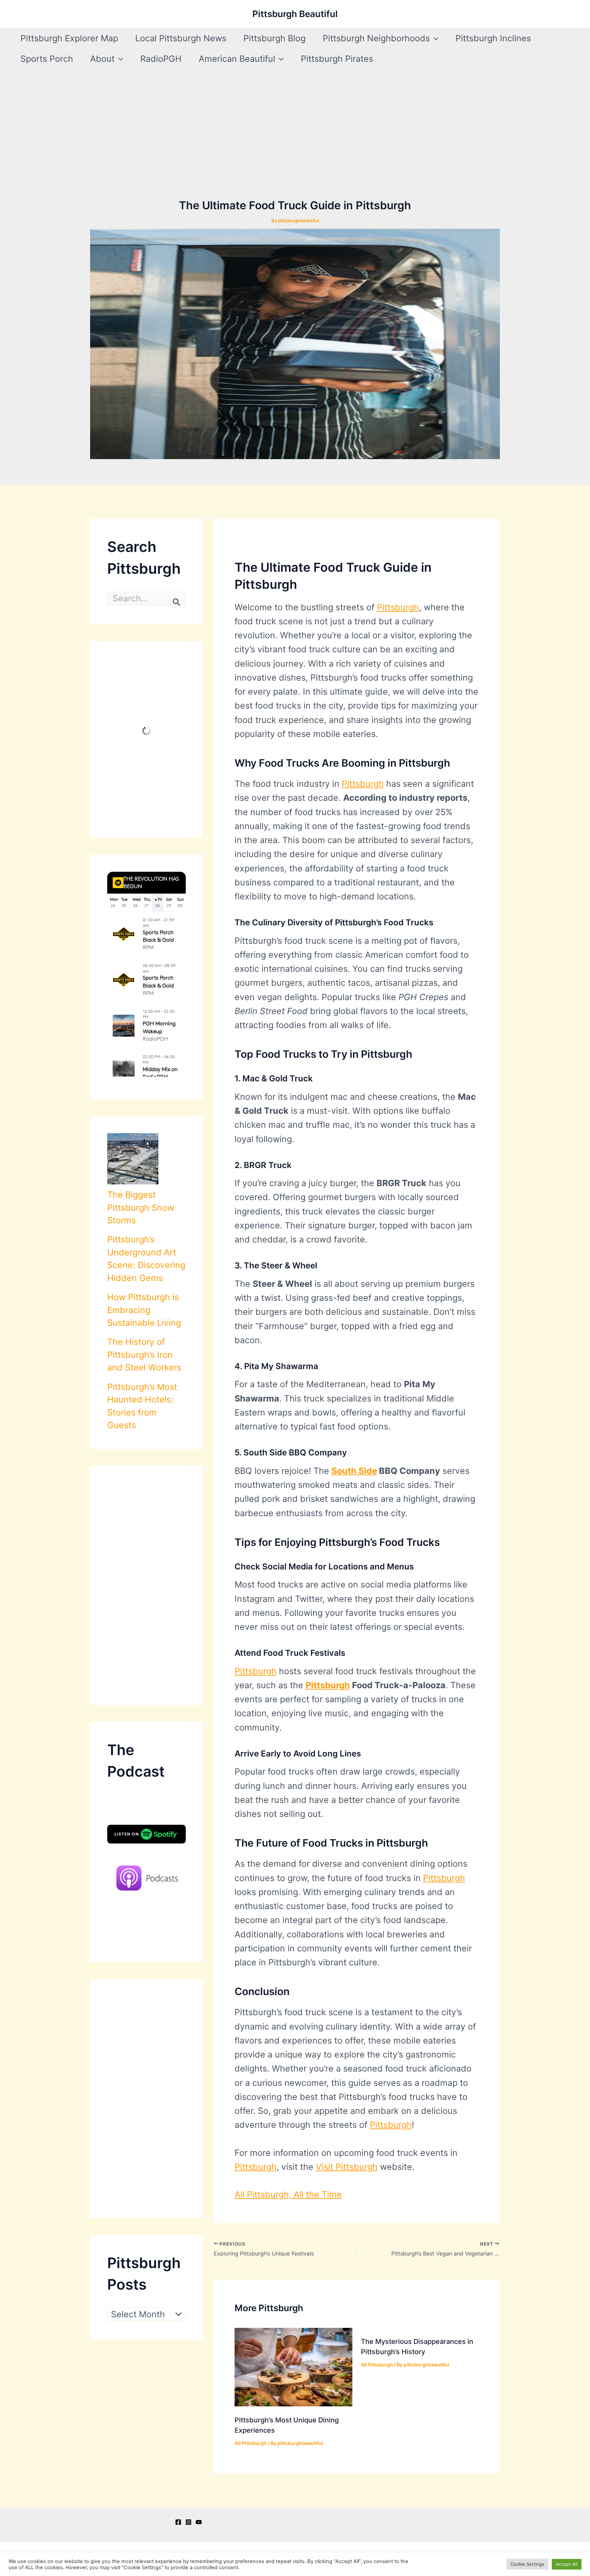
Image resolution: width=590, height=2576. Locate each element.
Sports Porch (47, 59)
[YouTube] (199, 2522)
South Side (354, 1471)
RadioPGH (161, 59)
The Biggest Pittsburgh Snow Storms (141, 1207)
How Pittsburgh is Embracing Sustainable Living (144, 1310)
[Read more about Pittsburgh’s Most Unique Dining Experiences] (293, 2366)
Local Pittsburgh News (181, 38)
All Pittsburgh (251, 2443)
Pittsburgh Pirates (337, 59)
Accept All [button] (567, 2564)
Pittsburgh (398, 607)
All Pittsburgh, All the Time (288, 2194)
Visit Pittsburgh (347, 2167)
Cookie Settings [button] (527, 2564)
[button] (434, 38)
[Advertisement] (295, 146)
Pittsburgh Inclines (493, 38)
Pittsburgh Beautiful (295, 14)
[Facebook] (178, 2522)
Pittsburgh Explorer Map (69, 38)
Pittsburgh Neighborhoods (376, 38)
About (102, 59)
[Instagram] (188, 2522)
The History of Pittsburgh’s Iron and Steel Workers (144, 1355)
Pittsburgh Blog (275, 38)
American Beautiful (237, 59)
